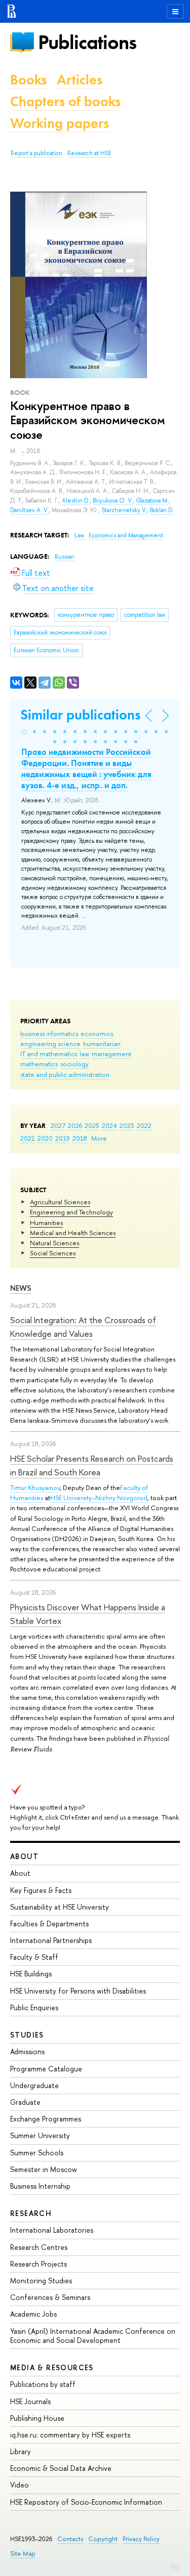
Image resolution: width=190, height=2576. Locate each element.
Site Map (23, 2554)
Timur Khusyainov (35, 1487)
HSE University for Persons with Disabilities (78, 1991)
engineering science (50, 1044)
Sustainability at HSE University (60, 1907)
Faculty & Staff (34, 1957)
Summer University (40, 2135)
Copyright (103, 2539)
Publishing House (37, 2418)
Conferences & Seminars (50, 2297)
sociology (74, 1064)
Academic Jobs (33, 2314)
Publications (87, 42)
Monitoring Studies (41, 2280)
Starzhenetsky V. (124, 510)
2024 (109, 1125)
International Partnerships (51, 1940)
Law (80, 535)
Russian (65, 557)
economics (97, 1033)
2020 (45, 1138)
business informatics (49, 1033)
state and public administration (65, 1074)
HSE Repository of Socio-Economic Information (86, 2502)
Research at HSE (89, 153)
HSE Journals (30, 2401)
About (24, 1856)
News (21, 1288)
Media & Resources (52, 2367)
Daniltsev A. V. (29, 510)
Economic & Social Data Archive (61, 2468)
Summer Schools (37, 2153)
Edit (175, 2566)
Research (31, 2213)
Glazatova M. (152, 501)
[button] (24, 732)
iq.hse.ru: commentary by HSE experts (70, 2435)
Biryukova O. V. (113, 501)
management (111, 1054)
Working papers (60, 123)
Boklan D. (162, 510)
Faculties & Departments (49, 1924)
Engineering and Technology (71, 1212)
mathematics (39, 1064)
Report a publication (36, 153)
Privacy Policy (141, 2539)
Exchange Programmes (46, 2119)
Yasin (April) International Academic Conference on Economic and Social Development (93, 2336)
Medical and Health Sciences (73, 1233)
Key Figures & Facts (41, 1890)
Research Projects (39, 2264)
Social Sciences (53, 1253)
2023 (127, 1125)
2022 (144, 1125)
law (84, 1054)
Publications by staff (43, 2384)
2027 (58, 1125)
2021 (28, 1138)
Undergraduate (34, 2085)
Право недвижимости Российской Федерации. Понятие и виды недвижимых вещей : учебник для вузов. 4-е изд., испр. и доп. (86, 769)
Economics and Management (126, 535)
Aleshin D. (76, 501)
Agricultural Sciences (60, 1202)
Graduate (25, 2102)
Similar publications (80, 715)
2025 (92, 1125)
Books (28, 80)
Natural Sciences (54, 1243)
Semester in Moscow (44, 2169)
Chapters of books (65, 101)
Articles (80, 80)
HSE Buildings (31, 1974)
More (99, 1138)
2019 (63, 1138)
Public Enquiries (34, 2007)
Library (21, 2451)
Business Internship (40, 2186)
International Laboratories (52, 2230)
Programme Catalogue (46, 2069)
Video (20, 2485)
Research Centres (39, 2247)
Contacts (70, 2539)
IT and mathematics (49, 1054)
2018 (80, 1138)
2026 (75, 1125)
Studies (27, 2035)
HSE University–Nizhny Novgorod (99, 1498)
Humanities (46, 1223)
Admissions (27, 2051)
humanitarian (102, 1044)
